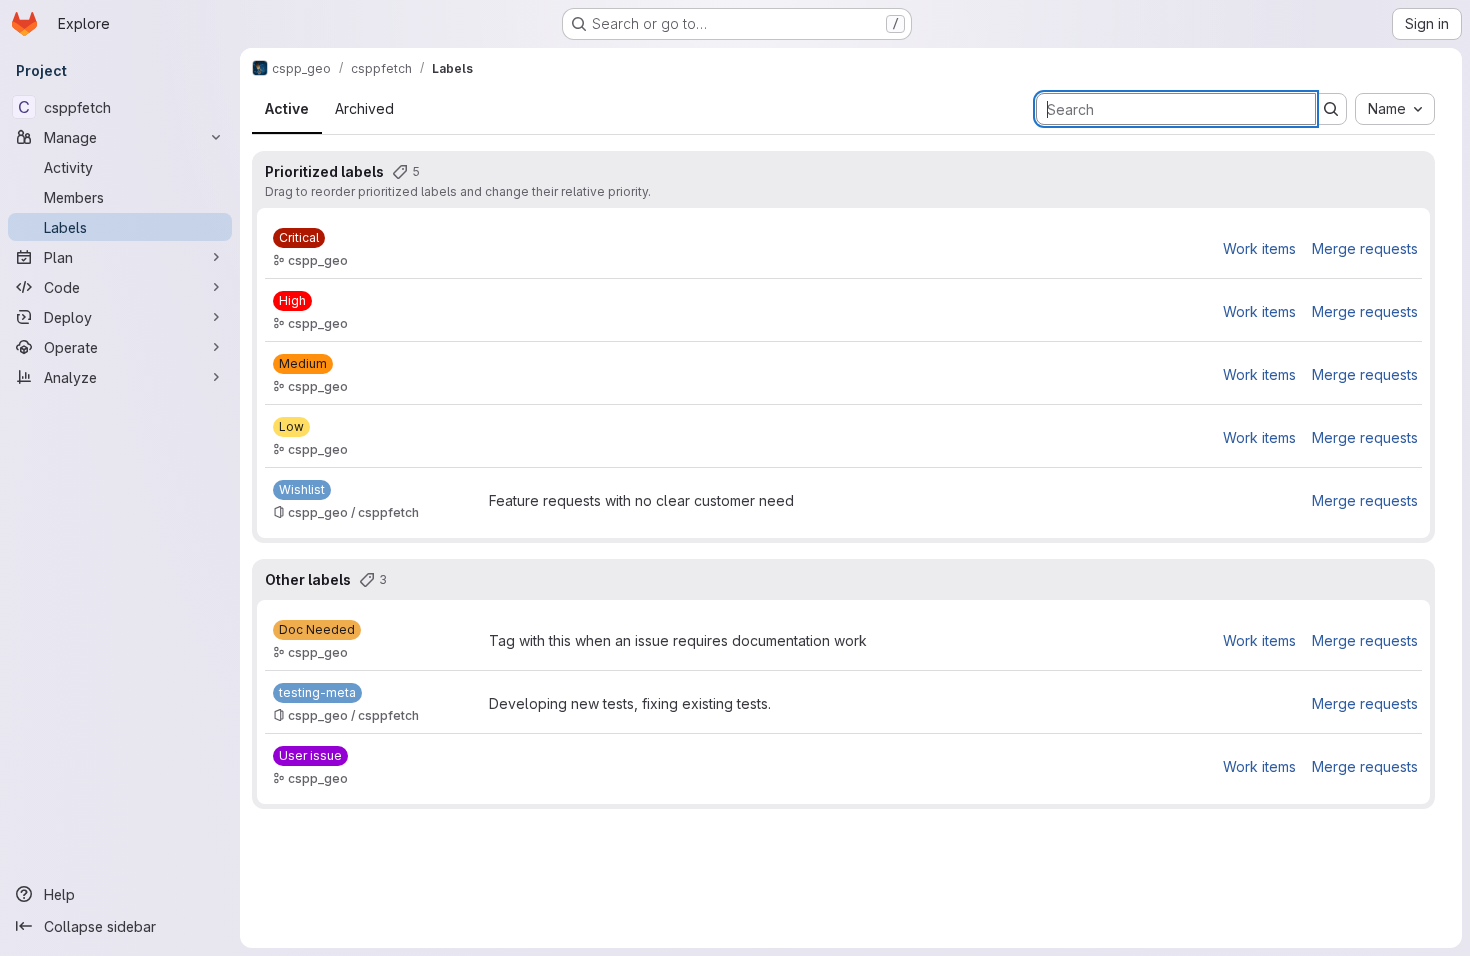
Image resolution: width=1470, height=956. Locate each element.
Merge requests (1365, 248)
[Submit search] (1331, 109)
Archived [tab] (364, 108)
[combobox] (1395, 109)
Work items (1259, 248)
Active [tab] (287, 108)
